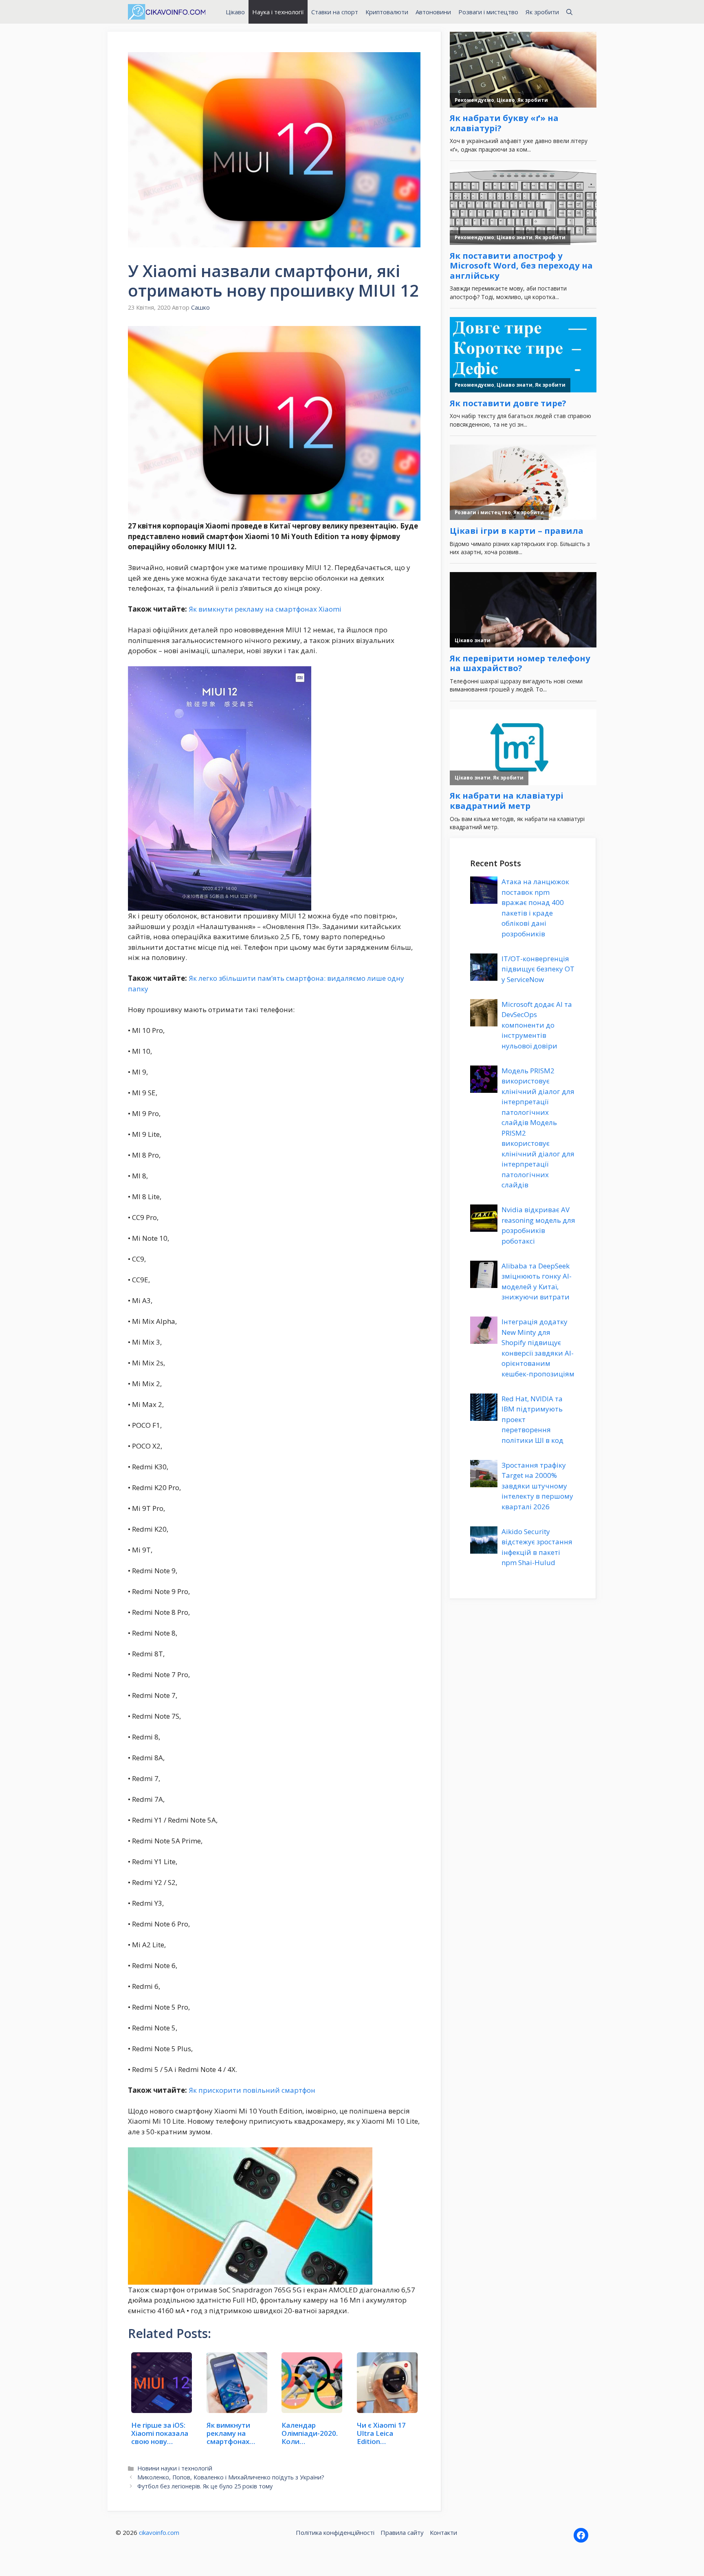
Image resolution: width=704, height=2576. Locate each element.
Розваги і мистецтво (488, 12)
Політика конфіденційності (335, 2532)
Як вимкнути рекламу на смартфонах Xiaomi (265, 609)
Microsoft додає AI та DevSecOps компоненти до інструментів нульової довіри (537, 1025)
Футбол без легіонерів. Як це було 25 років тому (205, 2486)
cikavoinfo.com (159, 2532)
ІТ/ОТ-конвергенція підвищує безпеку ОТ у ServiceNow (538, 969)
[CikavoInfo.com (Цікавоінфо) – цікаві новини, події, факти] (167, 12)
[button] (569, 12)
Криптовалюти (387, 12)
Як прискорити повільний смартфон (252, 2090)
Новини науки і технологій (175, 2468)
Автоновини (433, 12)
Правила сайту (402, 2532)
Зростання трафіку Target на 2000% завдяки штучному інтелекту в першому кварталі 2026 (537, 1486)
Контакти (443, 2532)
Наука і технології (278, 12)
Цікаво (235, 12)
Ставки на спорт (335, 12)
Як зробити (542, 12)
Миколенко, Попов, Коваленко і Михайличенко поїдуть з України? (231, 2477)
